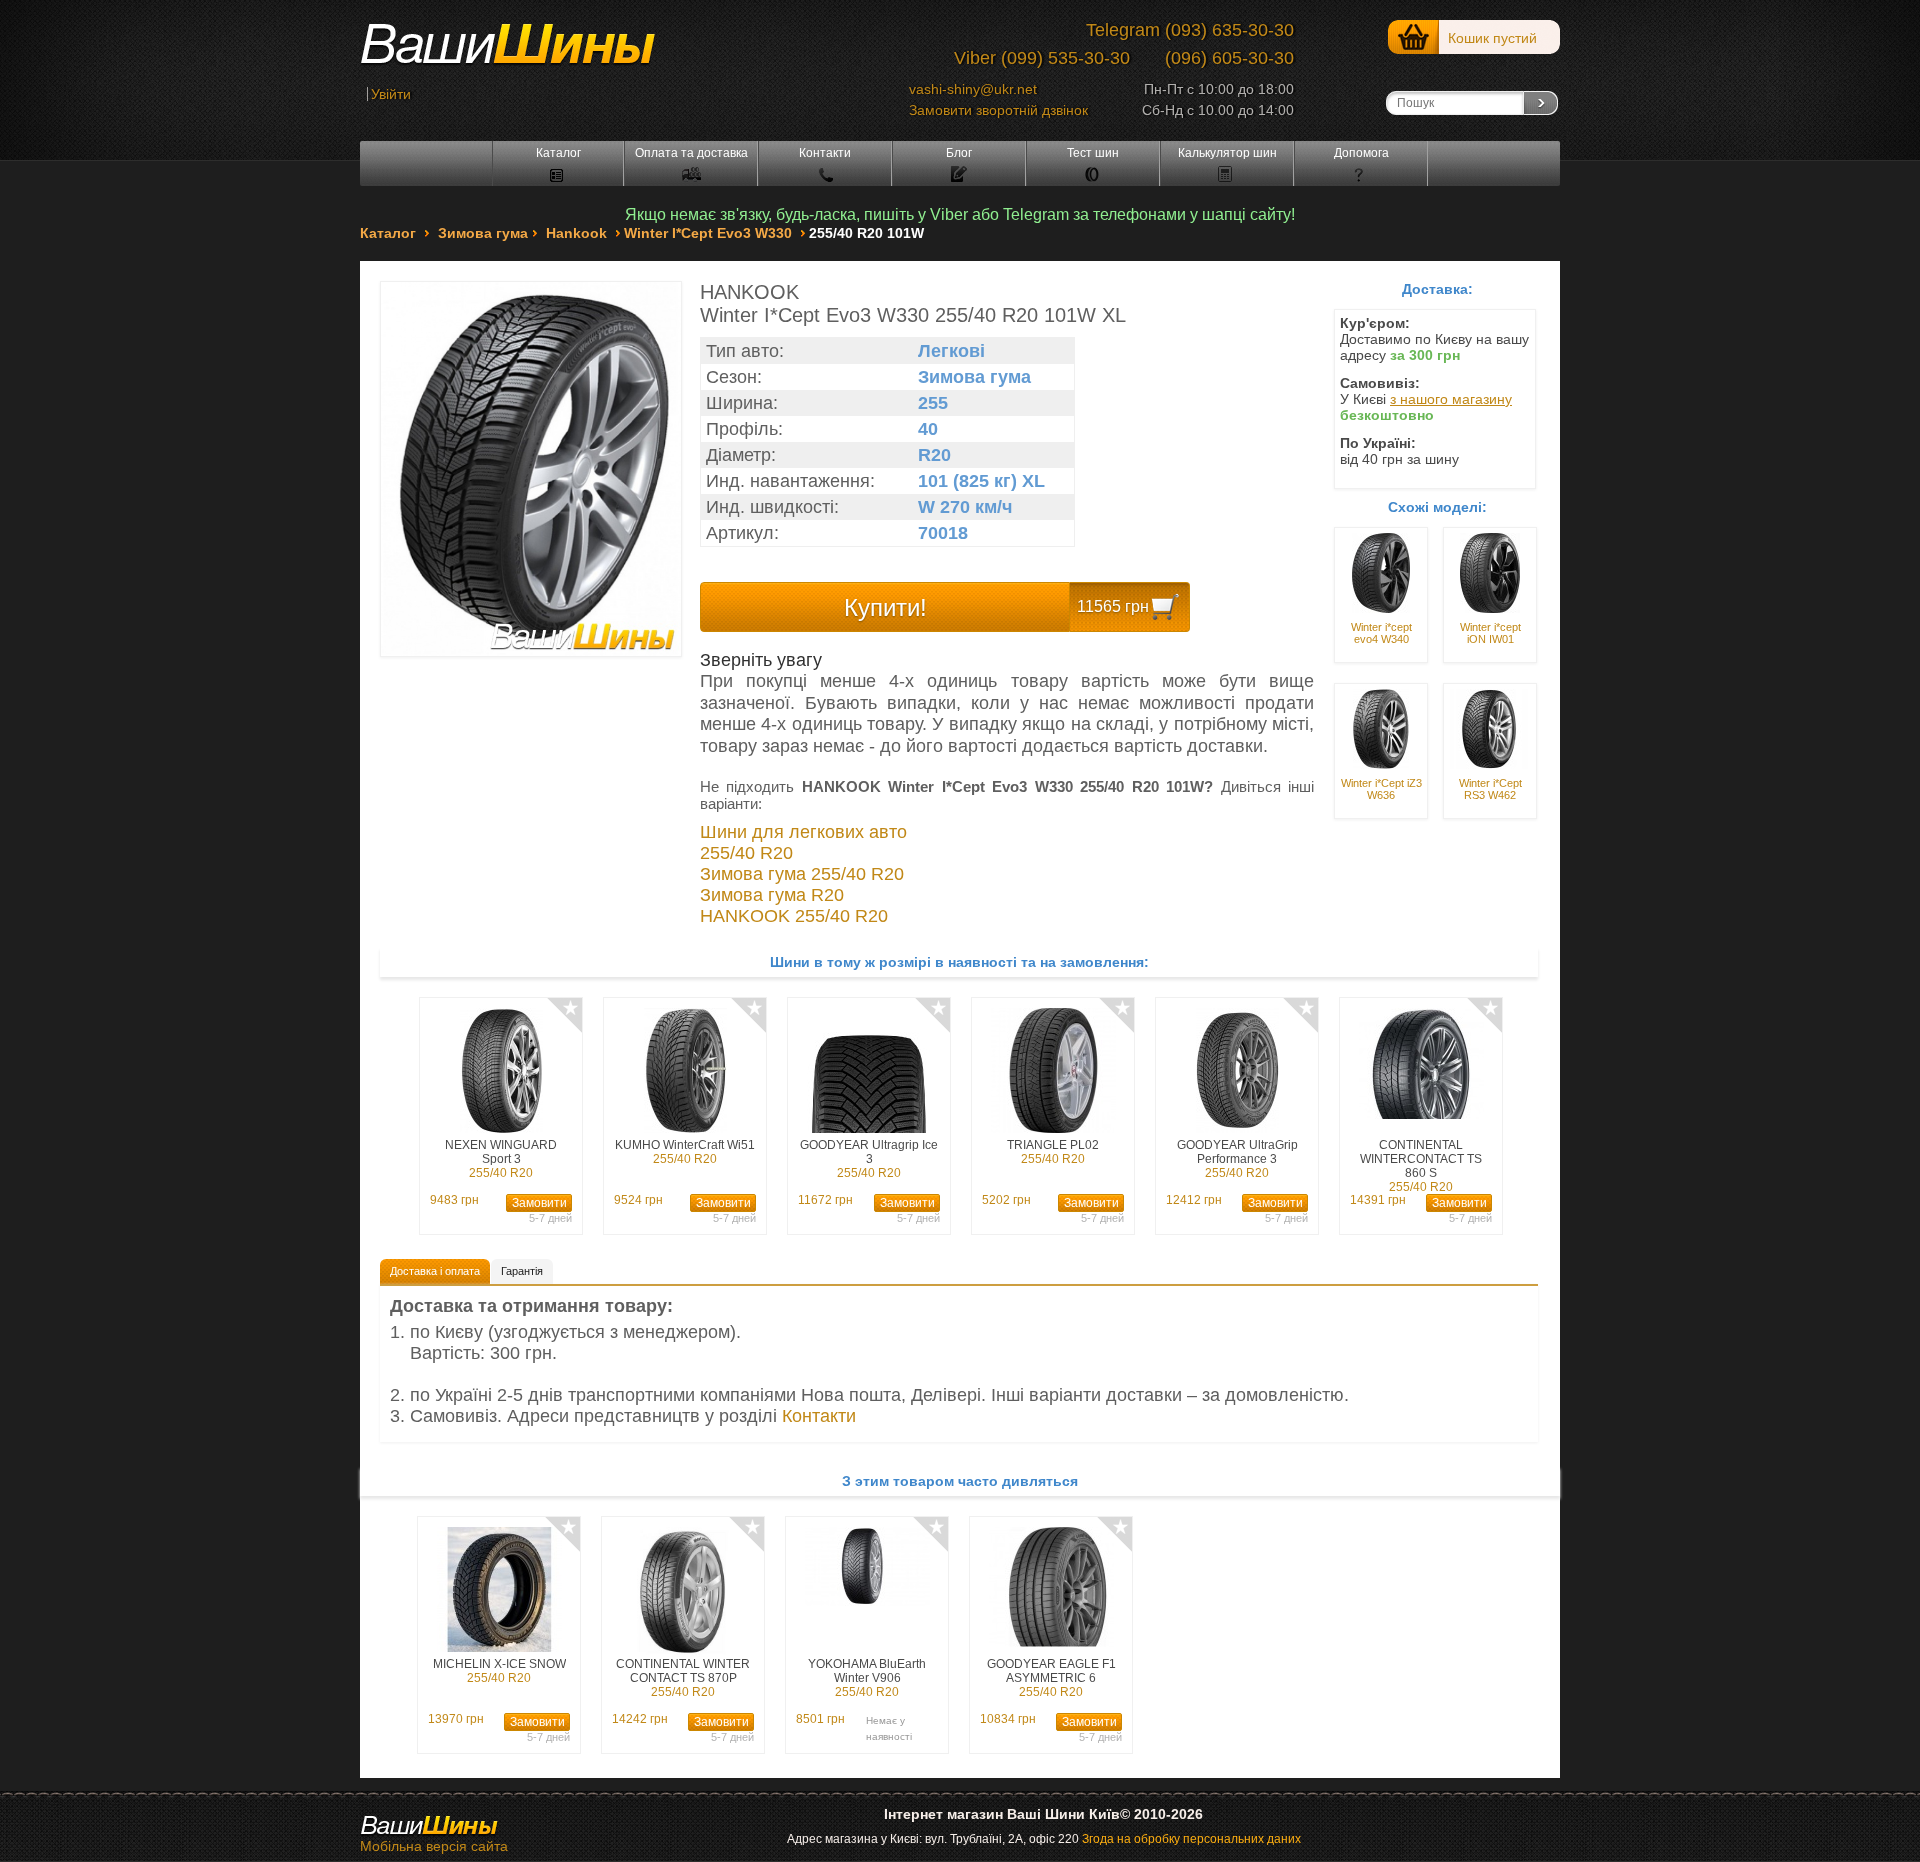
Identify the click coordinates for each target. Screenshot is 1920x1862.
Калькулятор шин (1227, 153)
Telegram (1123, 30)
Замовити (539, 1203)
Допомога (1361, 153)
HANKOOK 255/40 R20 (794, 916)
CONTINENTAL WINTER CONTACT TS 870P (683, 1678)
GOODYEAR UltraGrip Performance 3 (1237, 1159)
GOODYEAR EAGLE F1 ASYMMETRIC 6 (1051, 1678)
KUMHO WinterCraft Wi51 (685, 1152)
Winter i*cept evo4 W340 (1381, 633)
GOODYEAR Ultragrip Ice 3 (869, 1159)
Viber (975, 58)
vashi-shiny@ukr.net (973, 89)
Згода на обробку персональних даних (1191, 1839)
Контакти (825, 153)
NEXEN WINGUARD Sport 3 (501, 1159)
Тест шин (1093, 153)
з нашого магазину (1451, 399)
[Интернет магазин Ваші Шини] (530, 51)
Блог (959, 153)
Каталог (558, 153)
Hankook (576, 233)
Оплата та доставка (691, 153)
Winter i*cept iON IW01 (1490, 633)
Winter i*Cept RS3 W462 (1490, 789)
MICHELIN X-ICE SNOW (499, 1671)
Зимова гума (483, 233)
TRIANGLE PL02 (1053, 1152)
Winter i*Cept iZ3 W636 (1381, 789)
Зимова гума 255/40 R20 (802, 874)
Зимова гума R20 (772, 895)
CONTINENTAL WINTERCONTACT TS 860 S (1421, 1165)
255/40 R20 (746, 853)
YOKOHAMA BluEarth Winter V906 (867, 1678)
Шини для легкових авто (803, 832)
